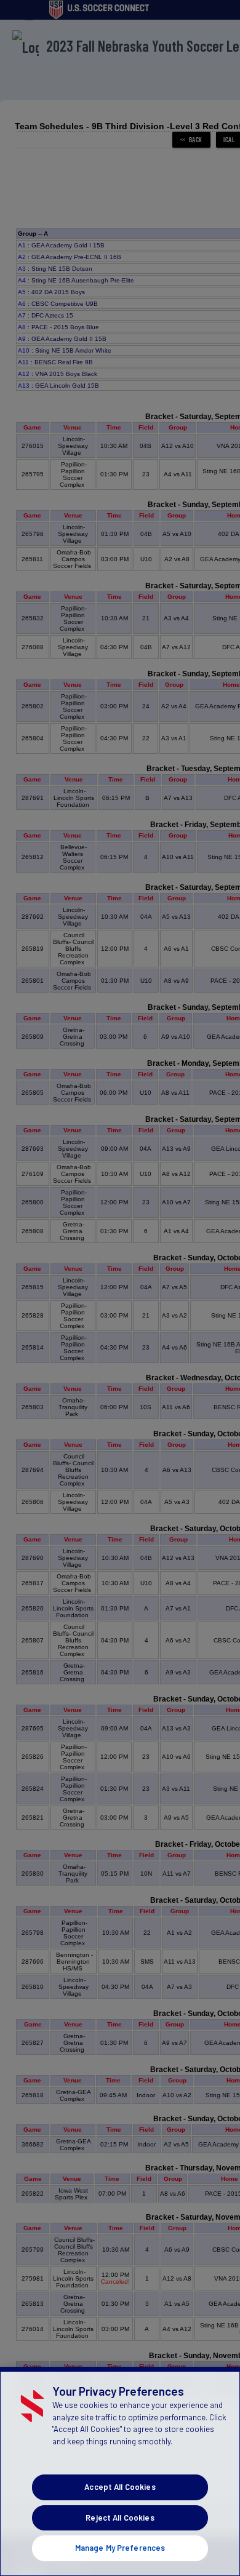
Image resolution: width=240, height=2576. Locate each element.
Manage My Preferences (120, 2548)
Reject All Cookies (120, 2518)
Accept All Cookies (120, 2487)
